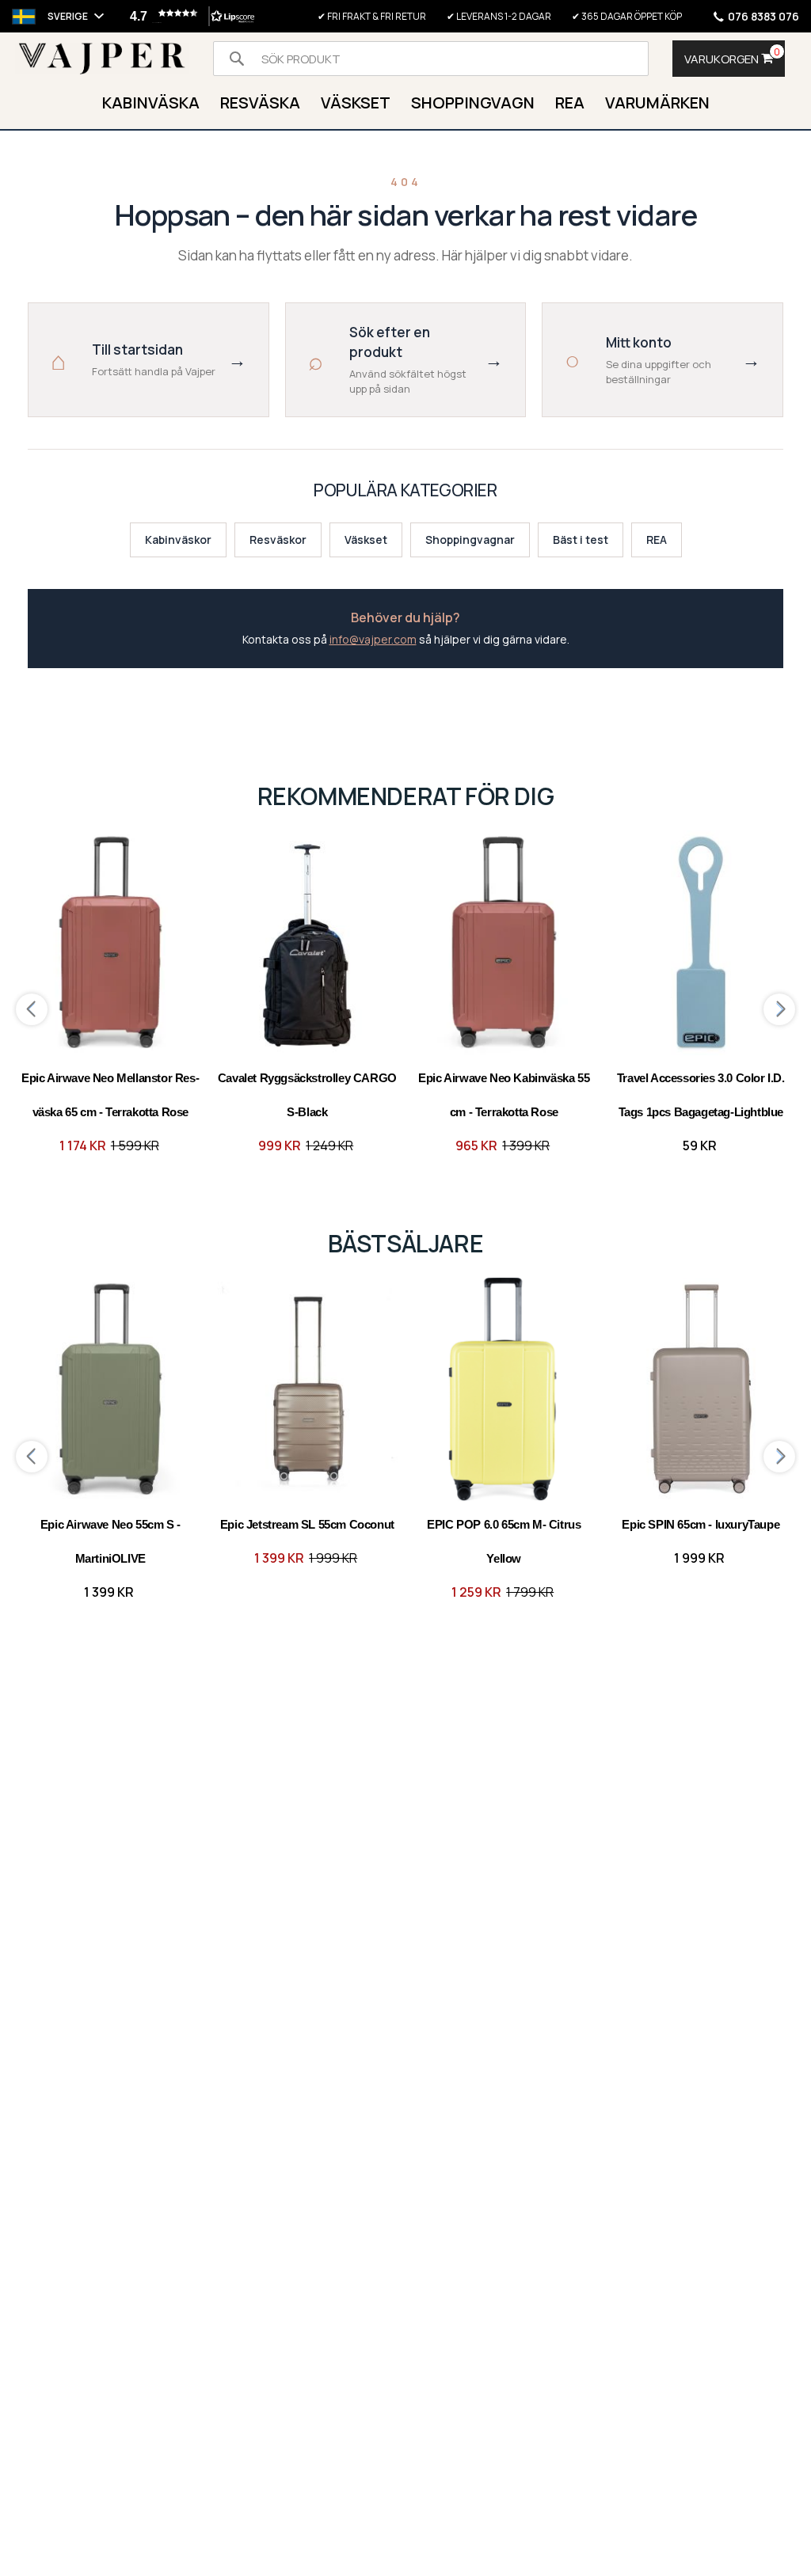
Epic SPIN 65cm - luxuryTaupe (701, 1524)
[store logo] (102, 59)
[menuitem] (151, 104)
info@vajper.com (373, 639)
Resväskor (278, 540)
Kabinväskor (178, 540)
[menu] (405, 104)
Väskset (366, 540)
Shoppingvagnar (470, 540)
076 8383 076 (763, 16)
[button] (189, 16)
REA (657, 540)
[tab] (405, 104)
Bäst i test (581, 540)
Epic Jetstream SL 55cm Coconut (307, 1524)
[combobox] (431, 59)
